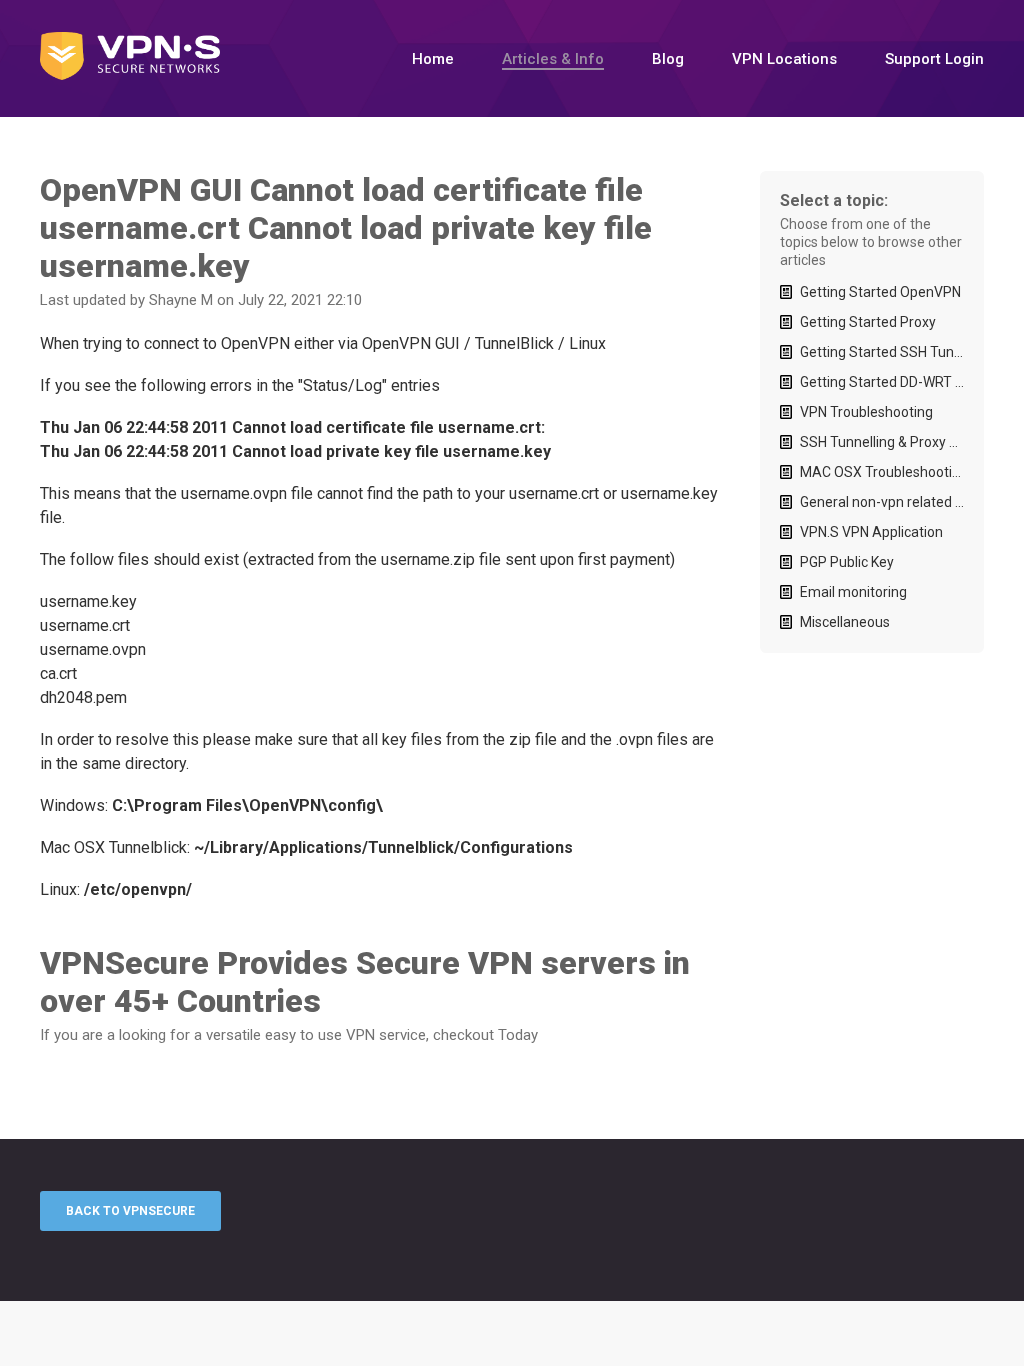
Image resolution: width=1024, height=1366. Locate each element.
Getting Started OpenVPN (880, 292)
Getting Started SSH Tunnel (882, 352)
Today (518, 1035)
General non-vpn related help (882, 502)
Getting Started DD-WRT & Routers (882, 382)
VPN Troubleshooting (866, 412)
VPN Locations (784, 59)
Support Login (934, 59)
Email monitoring (853, 592)
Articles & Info (553, 59)
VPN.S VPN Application (871, 532)
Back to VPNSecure (130, 1211)
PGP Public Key (847, 562)
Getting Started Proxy (868, 322)
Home (433, 59)
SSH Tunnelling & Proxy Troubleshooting (882, 442)
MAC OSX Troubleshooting (882, 472)
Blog (668, 59)
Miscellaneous (845, 622)
